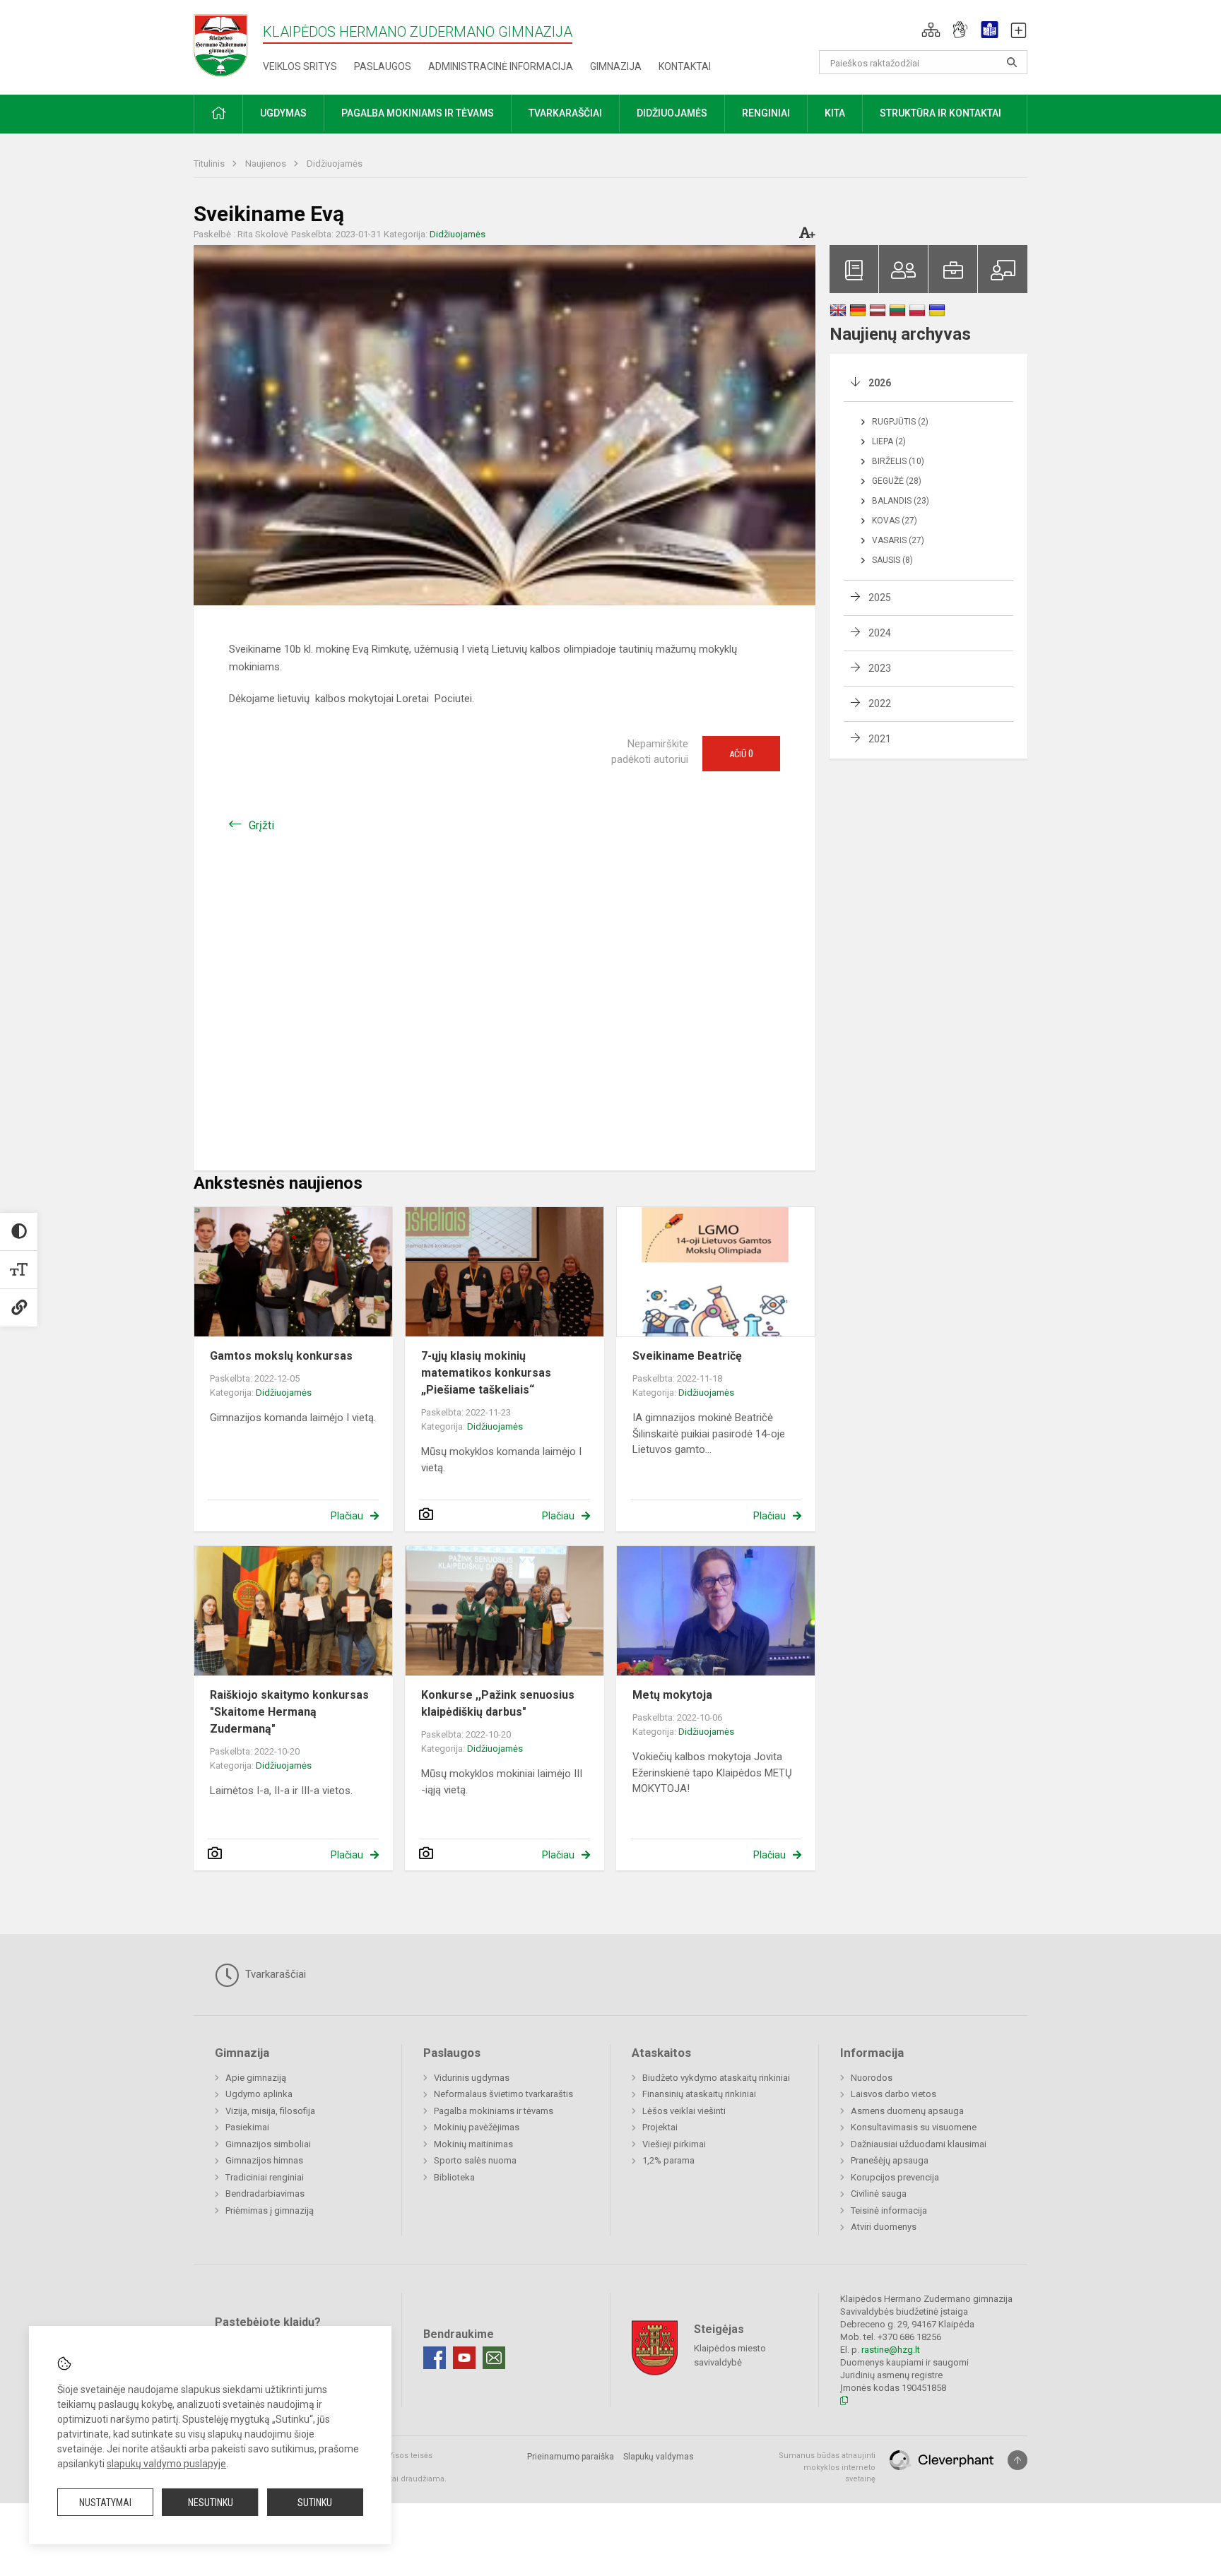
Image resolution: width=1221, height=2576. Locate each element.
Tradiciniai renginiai (265, 2177)
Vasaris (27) (898, 540)
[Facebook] (435, 2358)
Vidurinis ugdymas (472, 2078)
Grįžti (261, 825)
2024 (880, 633)
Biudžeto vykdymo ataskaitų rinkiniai (716, 2078)
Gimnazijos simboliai (268, 2144)
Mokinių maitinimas (473, 2144)
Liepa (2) (889, 441)
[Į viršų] (1017, 2460)
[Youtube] (464, 2358)
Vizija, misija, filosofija (270, 2111)
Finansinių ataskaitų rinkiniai (699, 2094)
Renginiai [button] (766, 113)
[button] (931, 30)
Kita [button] (835, 113)
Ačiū (741, 754)
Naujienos (267, 164)
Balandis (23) (901, 501)
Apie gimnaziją (256, 2078)
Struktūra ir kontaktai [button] (940, 113)
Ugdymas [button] (283, 113)
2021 (880, 739)
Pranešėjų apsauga (890, 2160)
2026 (880, 383)
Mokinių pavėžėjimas (477, 2127)
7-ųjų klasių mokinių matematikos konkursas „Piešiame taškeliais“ (486, 1373)
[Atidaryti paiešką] (1012, 62)
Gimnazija (616, 66)
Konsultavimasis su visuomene (914, 2127)
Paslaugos (383, 66)
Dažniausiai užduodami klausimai (919, 2144)
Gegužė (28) (897, 481)
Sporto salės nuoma (475, 2160)
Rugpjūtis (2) (900, 422)
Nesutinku (211, 2503)
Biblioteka (454, 2177)
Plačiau (347, 1516)
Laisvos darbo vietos (893, 2094)
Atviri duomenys (884, 2227)
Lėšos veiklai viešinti (684, 2111)
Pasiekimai (247, 2127)
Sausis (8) (892, 560)
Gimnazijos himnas (264, 2160)
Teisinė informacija (889, 2210)
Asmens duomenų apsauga (907, 2111)
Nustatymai (105, 2503)
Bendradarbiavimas (265, 2194)
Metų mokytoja (672, 1695)
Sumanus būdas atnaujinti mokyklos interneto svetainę (827, 2467)
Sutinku (315, 2503)
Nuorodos (872, 2078)
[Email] (494, 2358)
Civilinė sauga (879, 2194)
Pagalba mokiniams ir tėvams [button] (418, 113)
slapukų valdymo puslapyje (166, 2464)
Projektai (660, 2127)
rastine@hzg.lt (891, 2350)
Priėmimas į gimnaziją (270, 2210)
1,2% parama (668, 2160)
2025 (880, 598)
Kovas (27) (895, 521)
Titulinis (210, 164)
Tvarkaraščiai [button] (565, 113)
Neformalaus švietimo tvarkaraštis (503, 2094)
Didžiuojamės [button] (672, 113)
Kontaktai (685, 66)
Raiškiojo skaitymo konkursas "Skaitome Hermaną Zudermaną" (289, 1712)
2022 (880, 704)
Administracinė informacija (501, 66)
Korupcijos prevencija (895, 2177)
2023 (880, 668)
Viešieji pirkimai (674, 2144)
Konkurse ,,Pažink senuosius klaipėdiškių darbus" (498, 1703)
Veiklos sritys (300, 66)
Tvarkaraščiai (274, 1974)
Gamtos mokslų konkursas (281, 1356)
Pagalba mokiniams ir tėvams (494, 2111)
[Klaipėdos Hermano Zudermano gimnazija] (228, 45)
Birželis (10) (898, 461)
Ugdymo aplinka (259, 2094)
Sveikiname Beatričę (687, 1356)
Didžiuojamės (335, 164)
